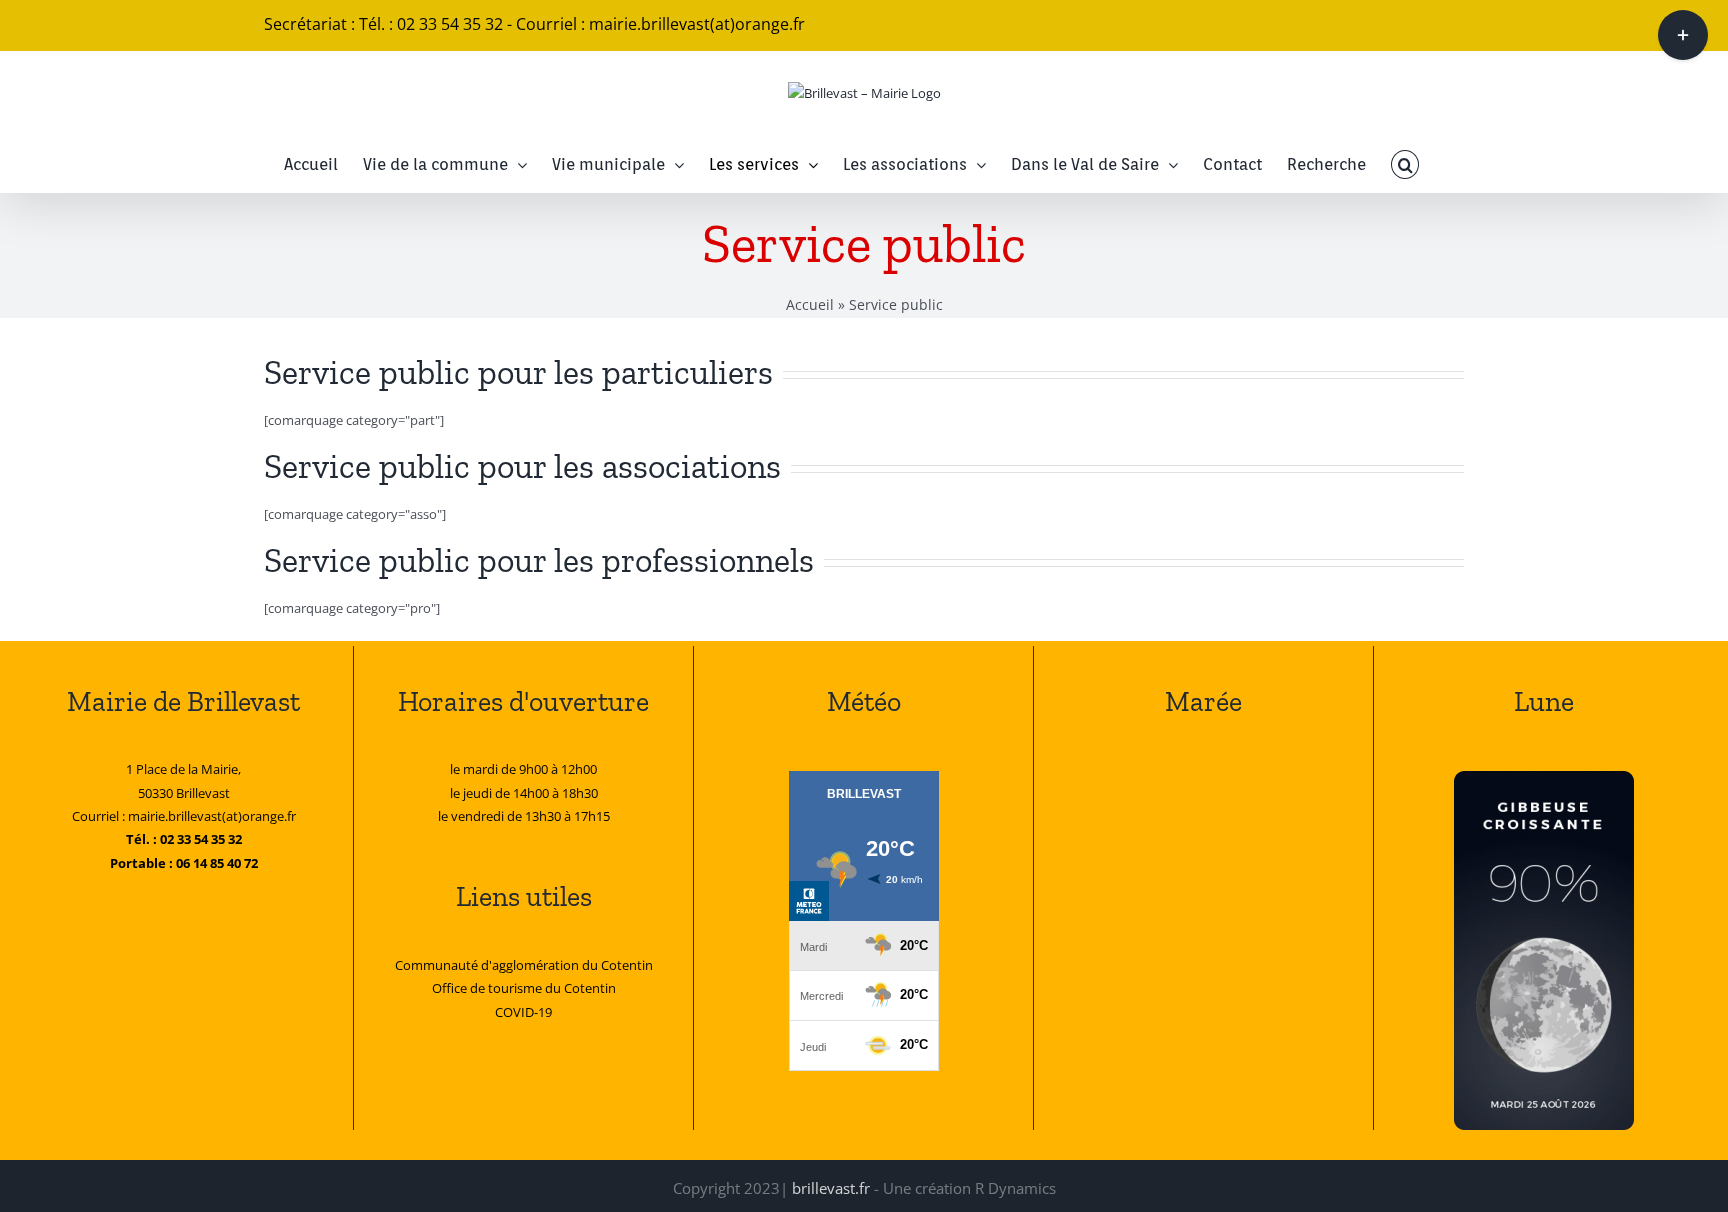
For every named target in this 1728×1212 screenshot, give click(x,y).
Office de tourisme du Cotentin (524, 988)
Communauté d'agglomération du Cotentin (524, 965)
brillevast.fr (831, 1188)
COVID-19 (523, 1012)
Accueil (810, 304)
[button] (1405, 164)
